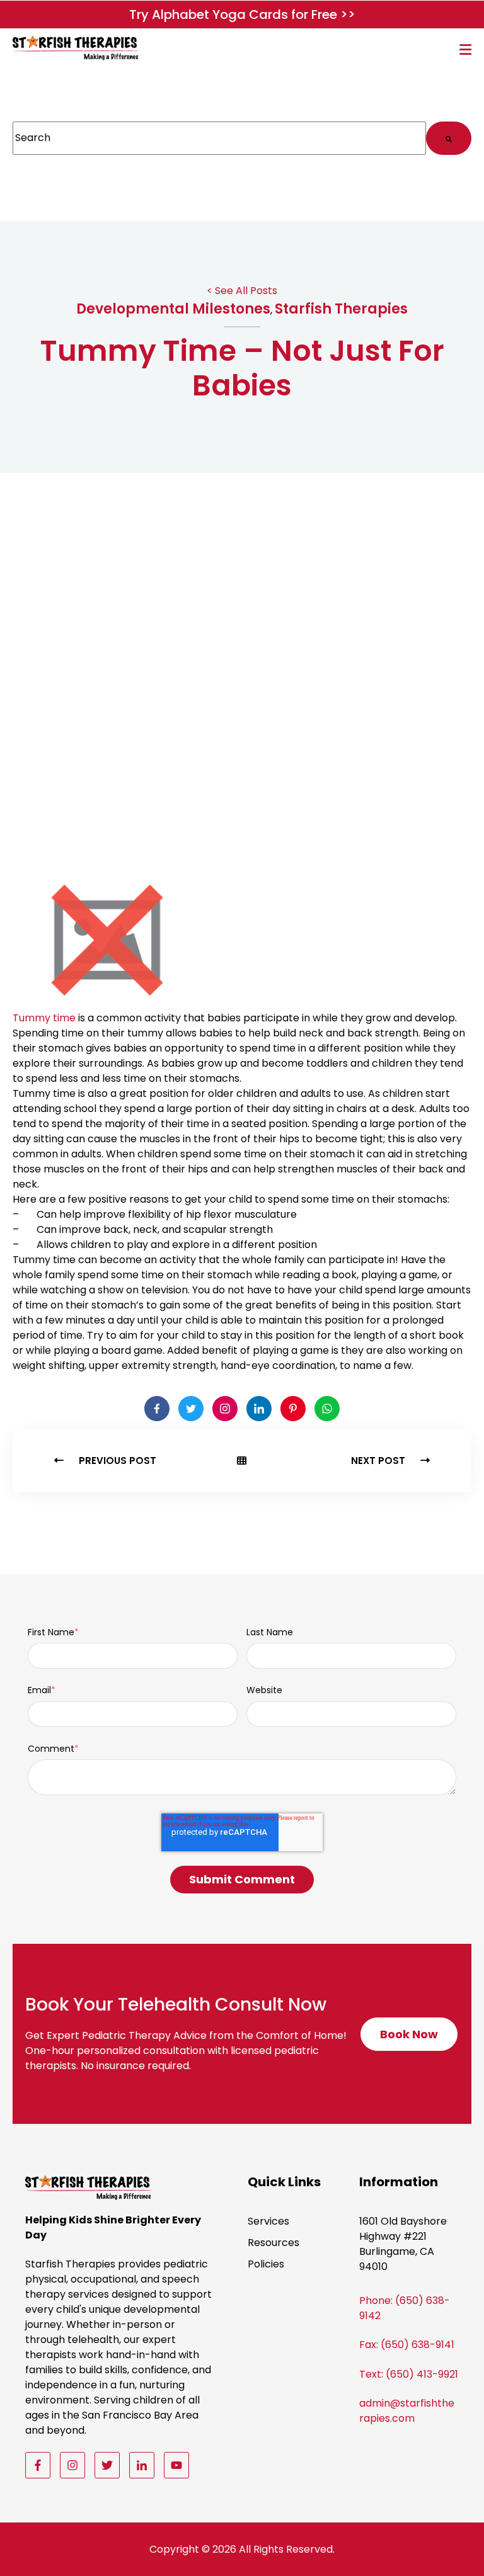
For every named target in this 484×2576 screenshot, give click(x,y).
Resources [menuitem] (274, 2243)
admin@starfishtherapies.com (407, 2411)
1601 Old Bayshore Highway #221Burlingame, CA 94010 (403, 2244)
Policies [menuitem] (266, 2264)
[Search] (449, 138)
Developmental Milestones (173, 309)
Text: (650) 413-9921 (409, 2374)
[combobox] (219, 138)
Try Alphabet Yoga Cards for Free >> (242, 14)
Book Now (414, 2039)
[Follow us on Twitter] (107, 2465)
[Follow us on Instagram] (72, 2465)
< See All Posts (242, 291)
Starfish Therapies (341, 309)
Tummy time (44, 1018)
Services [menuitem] (268, 2221)
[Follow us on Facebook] (38, 2465)
